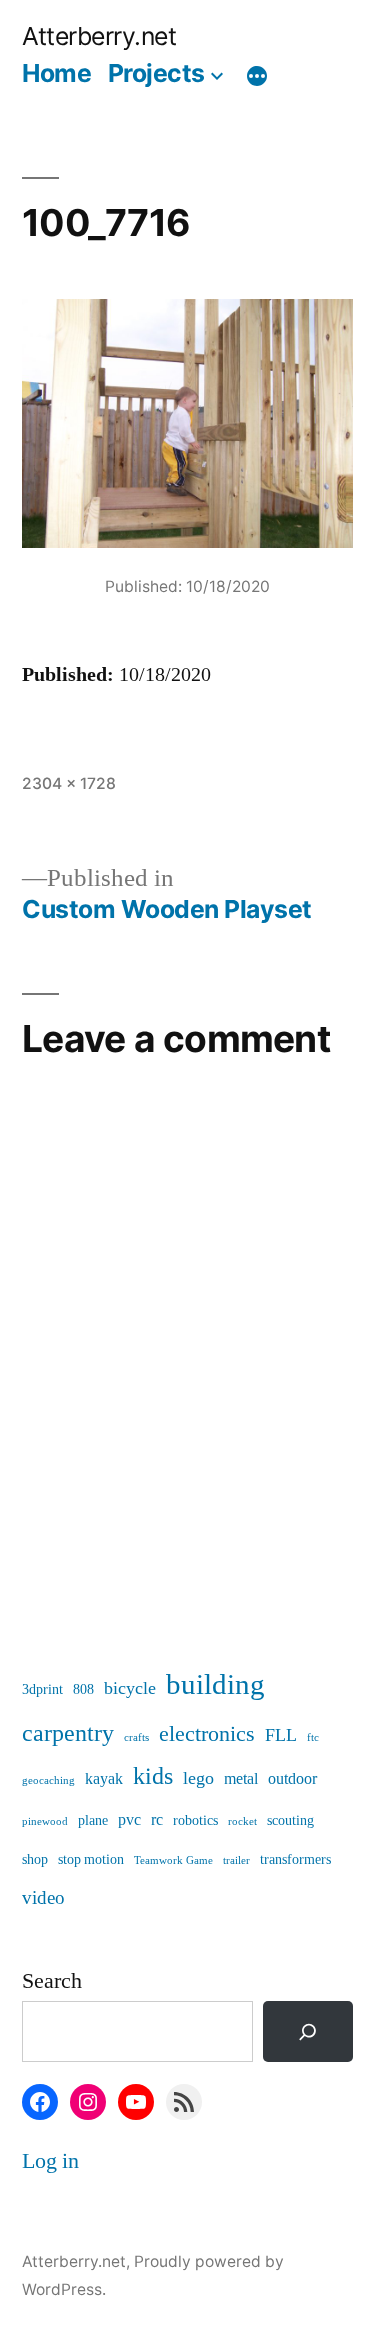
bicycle (130, 1688)
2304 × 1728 (69, 783)
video (43, 1898)
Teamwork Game (173, 1860)
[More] (257, 77)
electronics (207, 1734)
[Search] (308, 2031)
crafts (136, 1737)
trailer (236, 1860)
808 (83, 1689)
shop (35, 1859)
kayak (104, 1779)
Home (56, 73)
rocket (242, 1821)
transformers (295, 1859)
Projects (156, 73)
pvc (129, 1820)
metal (241, 1779)
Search (52, 1981)
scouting (290, 1820)
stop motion (91, 1859)
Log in (50, 2161)
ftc (313, 1737)
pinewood (45, 1821)
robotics (195, 1820)
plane (93, 1820)
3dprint (42, 1689)
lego (198, 1778)
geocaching (48, 1780)
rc (157, 1820)
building (215, 1685)
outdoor (292, 1779)
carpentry (68, 1733)
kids (153, 1776)
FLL (281, 1735)
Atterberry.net (99, 36)
